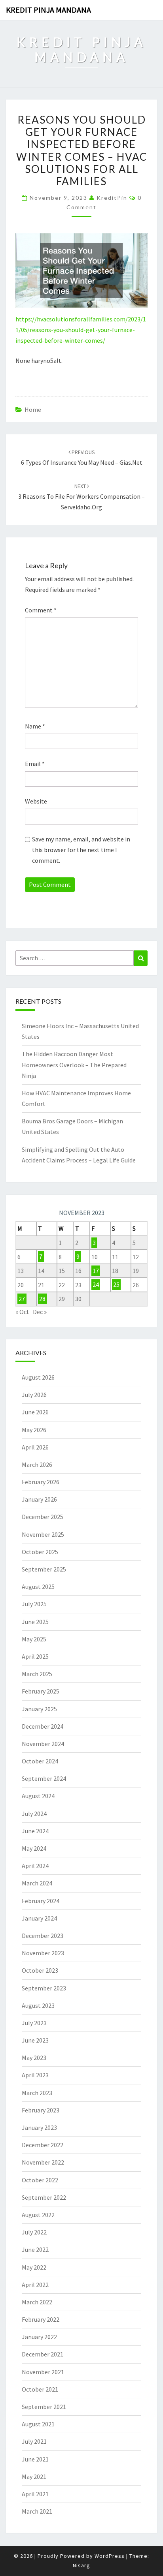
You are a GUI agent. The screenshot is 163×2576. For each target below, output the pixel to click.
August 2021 (38, 2424)
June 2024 (35, 1831)
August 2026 (38, 1377)
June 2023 (35, 2040)
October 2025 (40, 1552)
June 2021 (35, 2459)
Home (33, 409)
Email (35, 764)
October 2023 (40, 1970)
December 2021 (43, 2354)
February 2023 (41, 2110)
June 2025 (35, 1622)
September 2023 (44, 1988)
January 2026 (39, 1499)
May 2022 (34, 2267)
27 (22, 1299)
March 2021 (37, 2511)
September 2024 (44, 1778)
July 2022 (34, 2232)
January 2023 (39, 2127)
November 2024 (43, 1744)
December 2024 (43, 1726)
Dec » (40, 1312)
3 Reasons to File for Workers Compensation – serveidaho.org (81, 497)
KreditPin (112, 198)
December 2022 (43, 2145)
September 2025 (44, 1569)
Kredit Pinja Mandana (48, 10)
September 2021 (44, 2407)
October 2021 (40, 2389)
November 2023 (43, 1953)
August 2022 (38, 2215)
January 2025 (39, 1709)
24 (96, 1285)
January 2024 (39, 1918)
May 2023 (34, 2058)
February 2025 (41, 1691)
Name (35, 726)
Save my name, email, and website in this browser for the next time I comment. (81, 850)
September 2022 (44, 2197)
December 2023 (43, 1936)
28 (42, 1299)
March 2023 (37, 2093)
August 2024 (38, 1796)
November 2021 (43, 2372)
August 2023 (38, 2005)
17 (96, 1271)
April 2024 (35, 1866)
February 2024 (41, 1901)
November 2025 (43, 1534)
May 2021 (34, 2476)
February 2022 (41, 2319)
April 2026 (35, 1447)
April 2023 (35, 2075)
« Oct (22, 1312)
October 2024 (40, 1761)
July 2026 (34, 1395)
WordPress (110, 2556)
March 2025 (37, 1674)
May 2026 (34, 1430)
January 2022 (39, 2337)
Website (36, 801)
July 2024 (34, 1814)
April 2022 (35, 2285)
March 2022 (37, 2302)
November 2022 (43, 2162)
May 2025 (34, 1639)
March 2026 (37, 1464)
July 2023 (34, 2023)
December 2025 (43, 1517)
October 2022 (40, 2180)
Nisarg (81, 2565)
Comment (41, 610)
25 (116, 1285)
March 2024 (37, 1883)
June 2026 (35, 1412)
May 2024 (34, 1848)
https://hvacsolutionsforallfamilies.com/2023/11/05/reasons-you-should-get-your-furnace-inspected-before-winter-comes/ (81, 330)
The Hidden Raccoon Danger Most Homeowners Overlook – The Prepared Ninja (74, 1065)
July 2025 (34, 1604)
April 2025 (35, 1656)
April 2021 (35, 2494)
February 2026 (41, 1482)
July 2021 (34, 2441)
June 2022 (35, 2249)
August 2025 (38, 1587)
